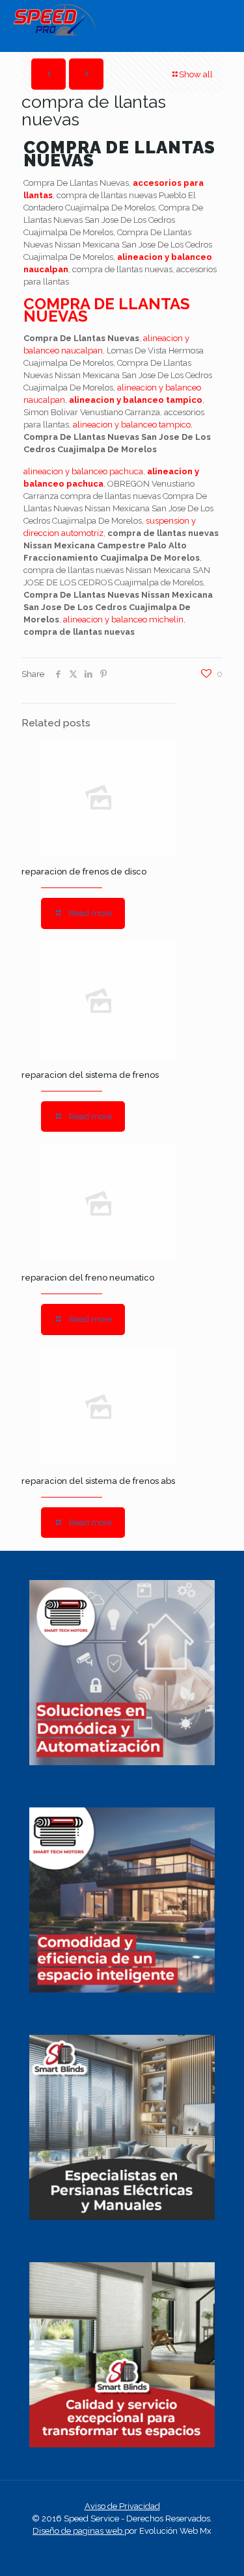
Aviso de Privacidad (122, 2506)
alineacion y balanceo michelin (123, 619)
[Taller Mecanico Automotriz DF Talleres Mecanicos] (54, 33)
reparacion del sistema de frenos (90, 1075)
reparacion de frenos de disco (84, 872)
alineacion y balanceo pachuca (83, 471)
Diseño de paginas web (78, 2531)
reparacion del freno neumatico (88, 1278)
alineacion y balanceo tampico (136, 400)
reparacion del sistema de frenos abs (98, 1481)
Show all (196, 74)
